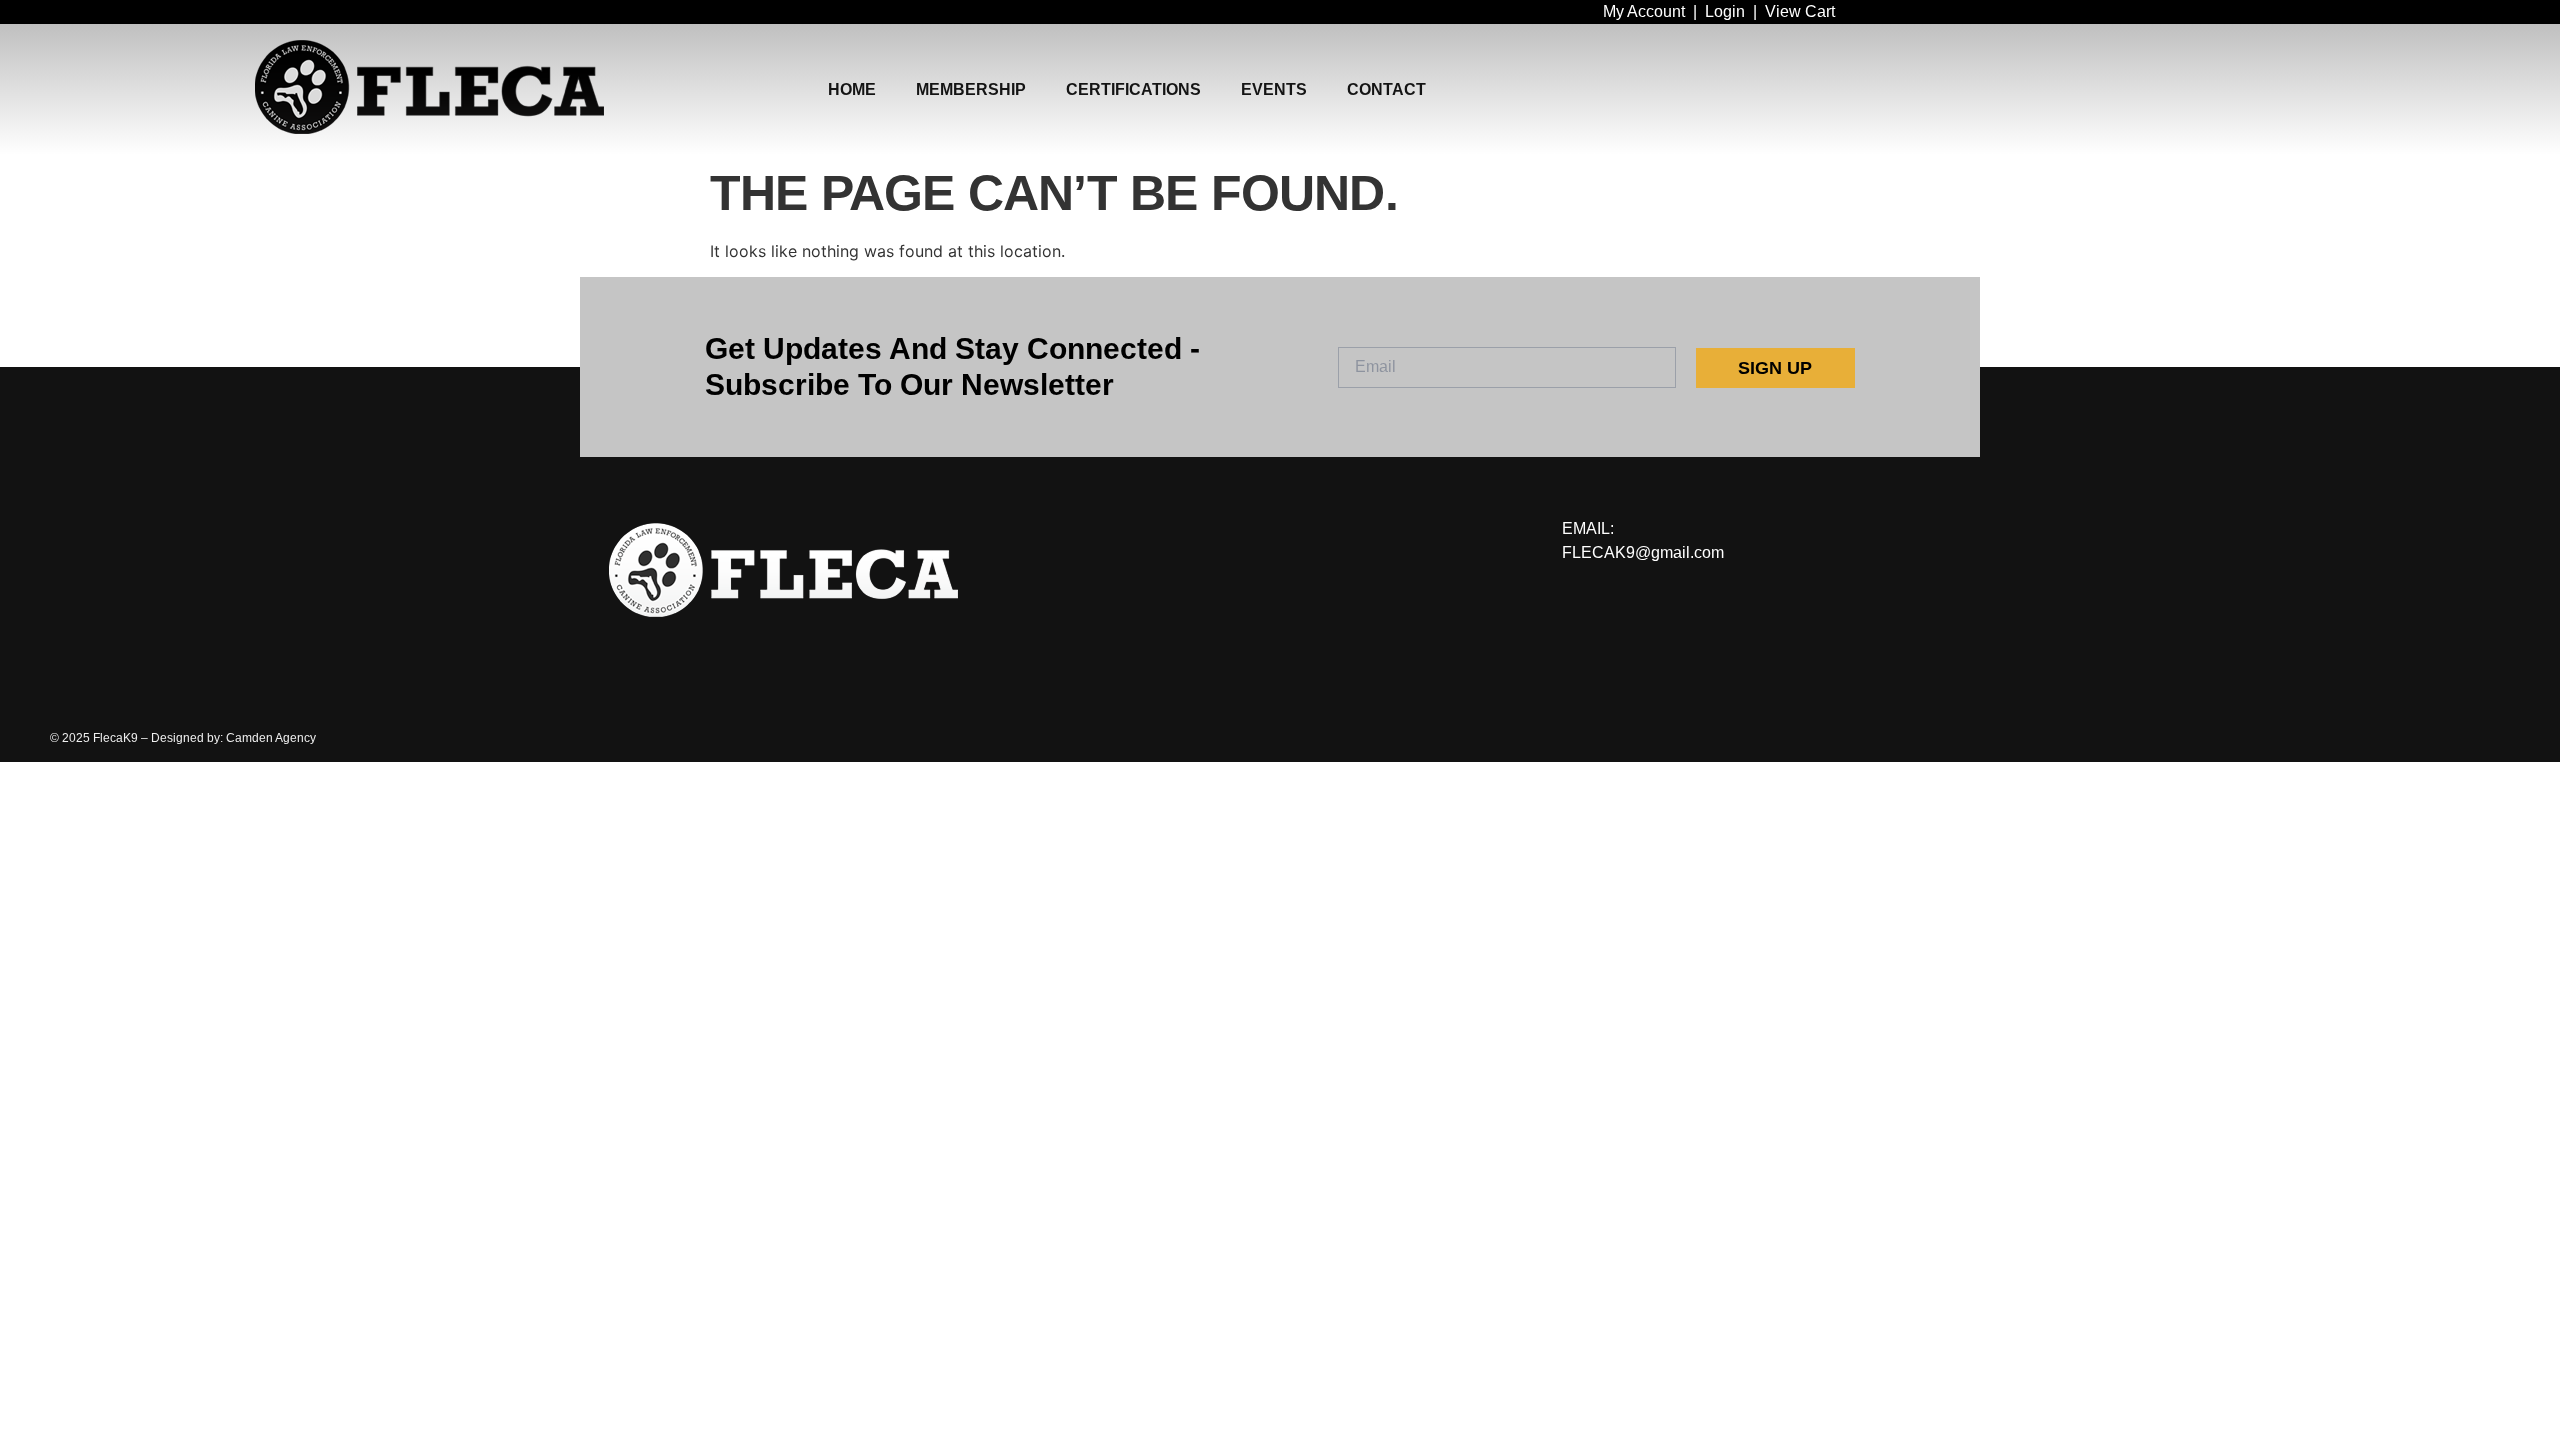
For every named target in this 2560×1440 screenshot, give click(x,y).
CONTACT (1386, 89)
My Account (1644, 11)
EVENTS (1274, 89)
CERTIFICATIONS (1133, 89)
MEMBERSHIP (971, 89)
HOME (852, 89)
